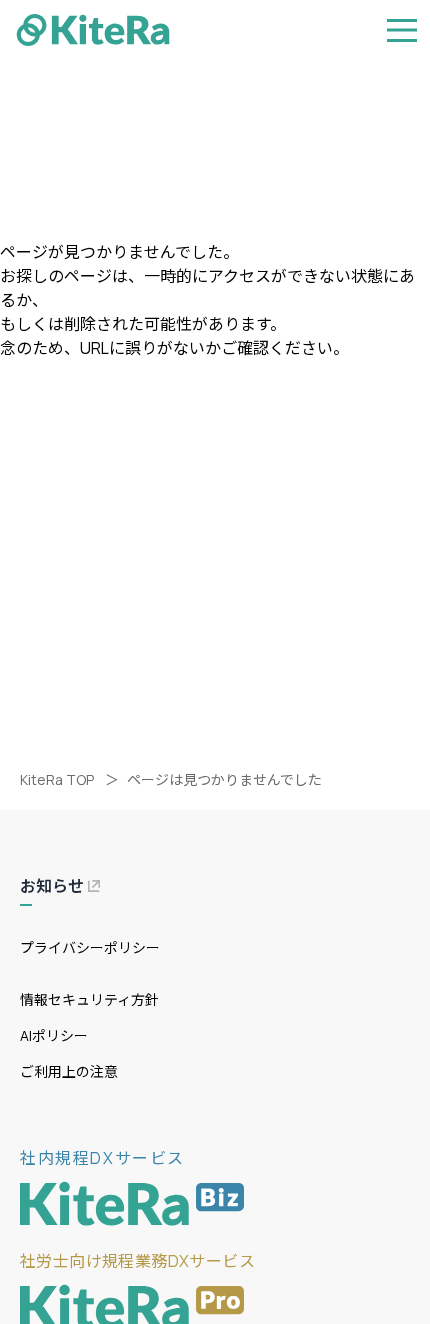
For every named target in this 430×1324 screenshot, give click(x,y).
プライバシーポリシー (90, 947)
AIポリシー (54, 1035)
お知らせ (52, 886)
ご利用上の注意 (69, 1071)
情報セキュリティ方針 (89, 999)
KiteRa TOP (57, 779)
